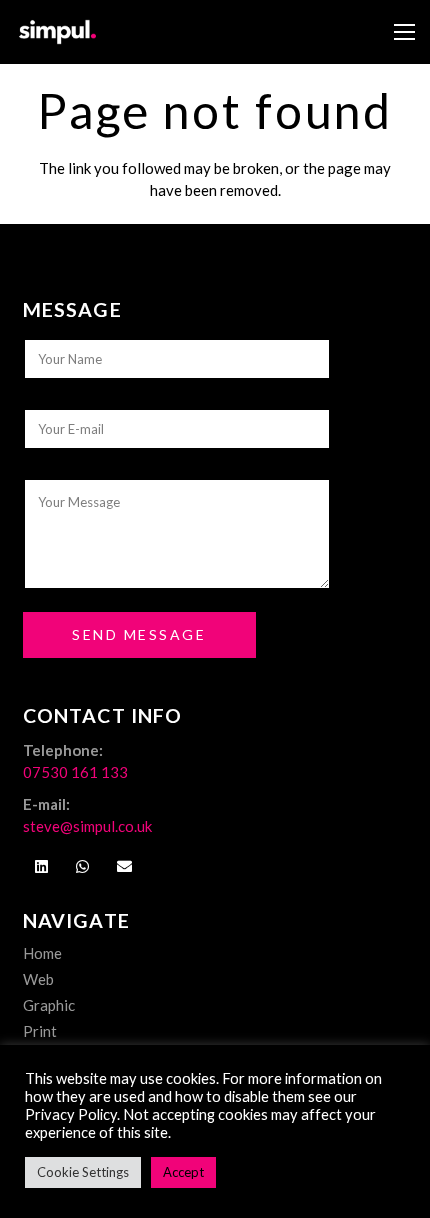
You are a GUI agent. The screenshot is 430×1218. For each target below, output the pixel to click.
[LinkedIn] (42, 867)
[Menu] (404, 32)
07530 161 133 (75, 772)
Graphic (49, 1005)
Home (42, 953)
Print (40, 1031)
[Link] (57, 32)
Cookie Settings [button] (83, 1172)
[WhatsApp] (83, 867)
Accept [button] (183, 1172)
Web (38, 979)
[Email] (125, 867)
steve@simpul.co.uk (87, 826)
